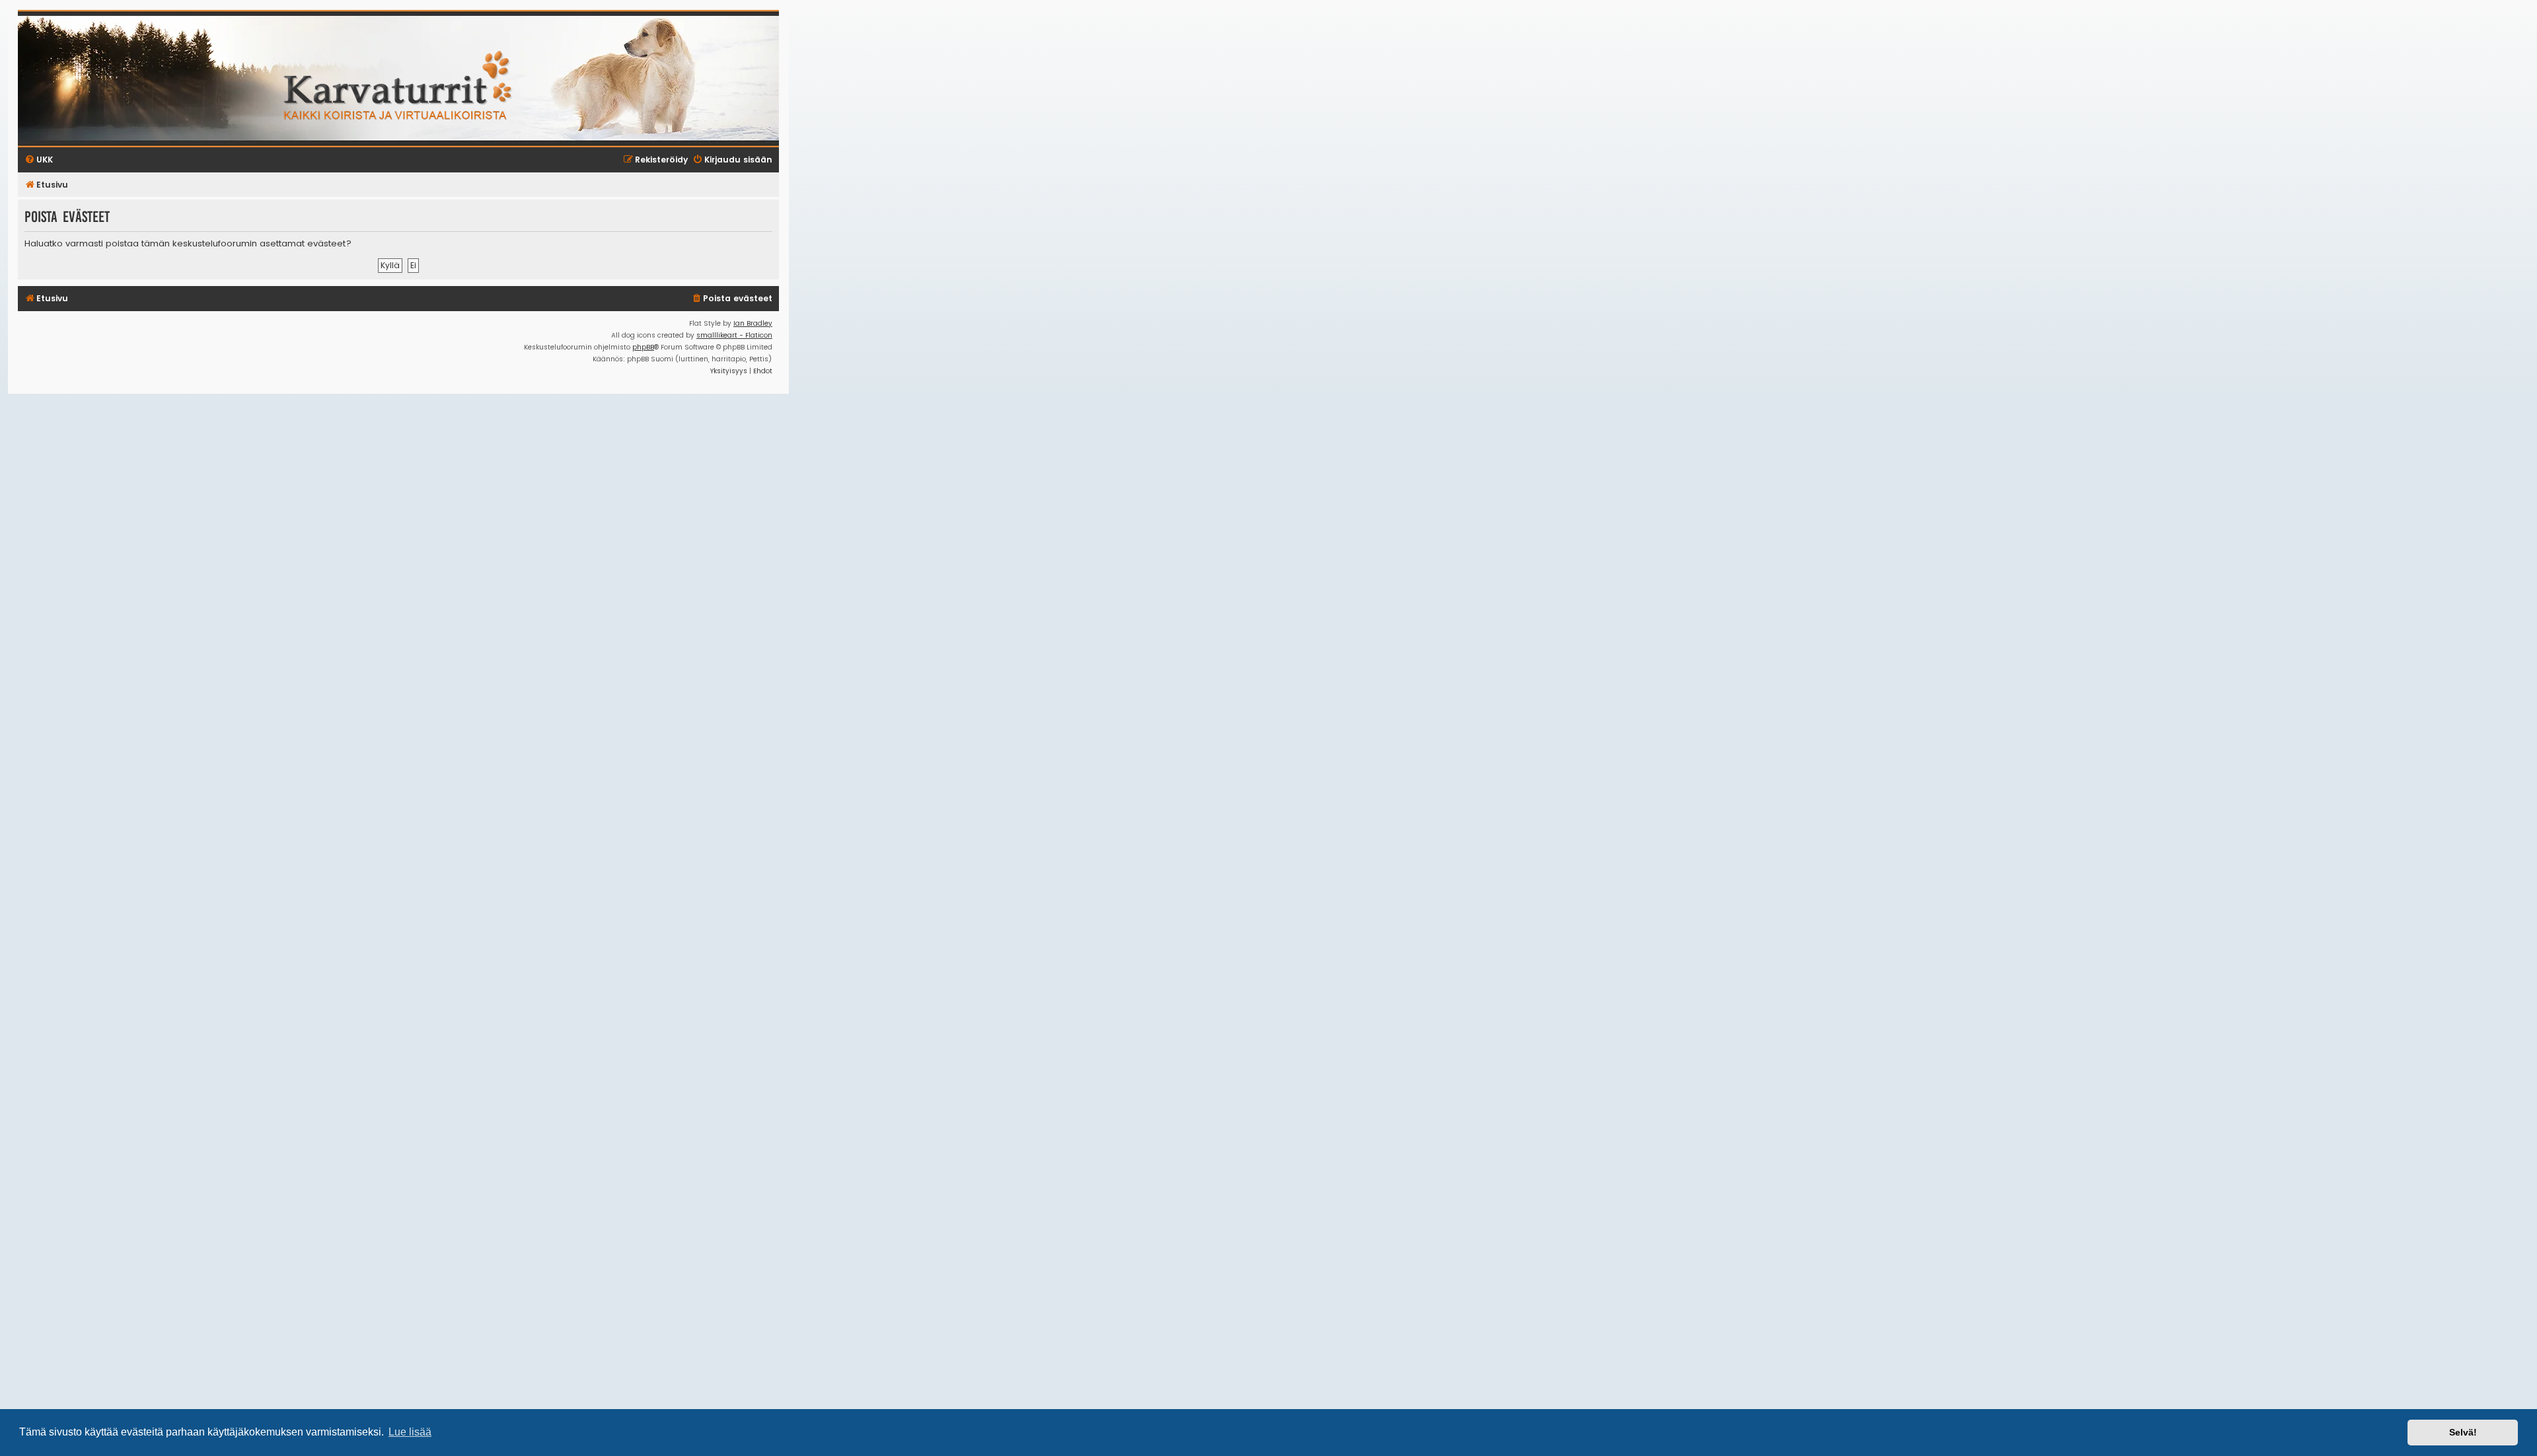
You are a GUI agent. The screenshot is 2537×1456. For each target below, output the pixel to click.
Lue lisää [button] (410, 1432)
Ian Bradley (753, 323)
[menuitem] (732, 299)
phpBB (643, 347)
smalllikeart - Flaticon (734, 335)
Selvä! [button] (2463, 1432)
